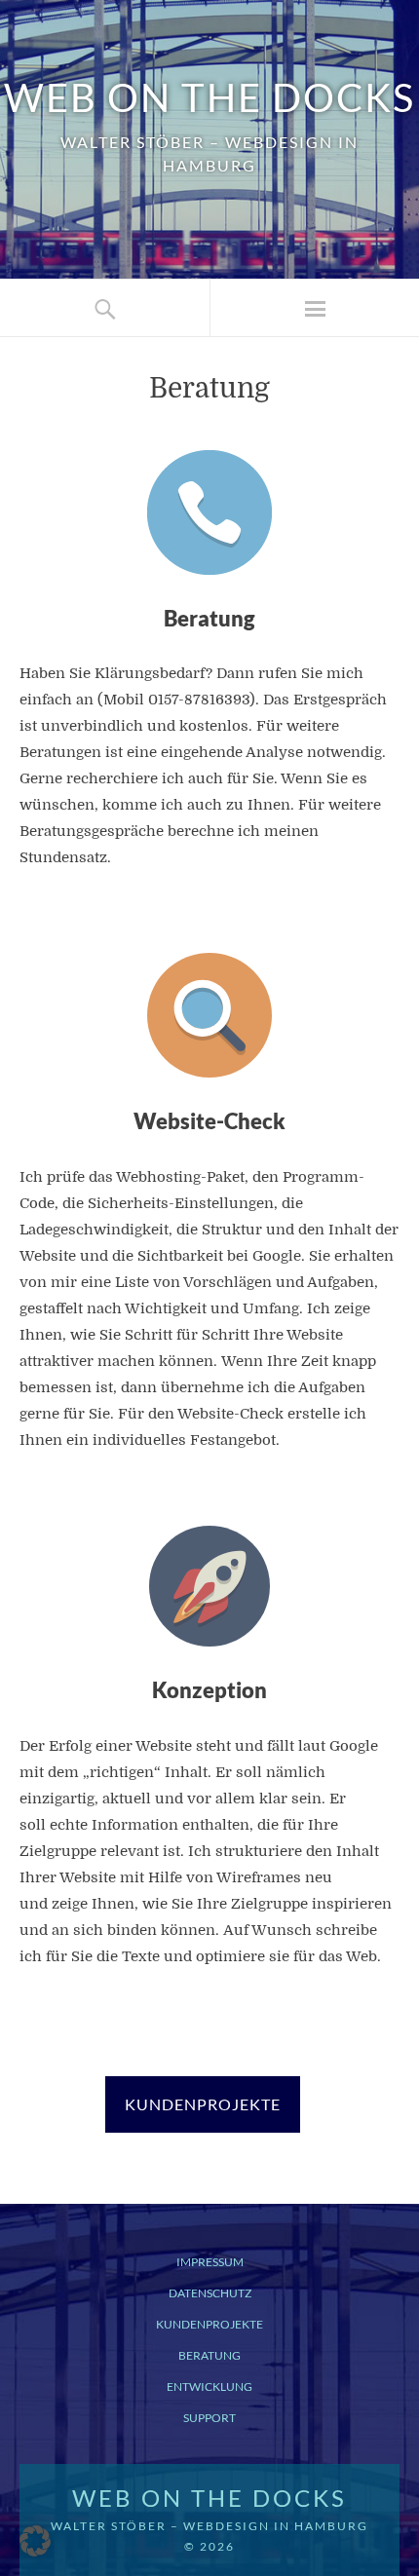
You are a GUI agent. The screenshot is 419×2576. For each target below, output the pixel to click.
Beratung (209, 2355)
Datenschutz (210, 2293)
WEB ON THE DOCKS (209, 97)
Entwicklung (209, 2387)
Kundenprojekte (209, 2324)
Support (209, 2418)
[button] (35, 2541)
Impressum (210, 2262)
